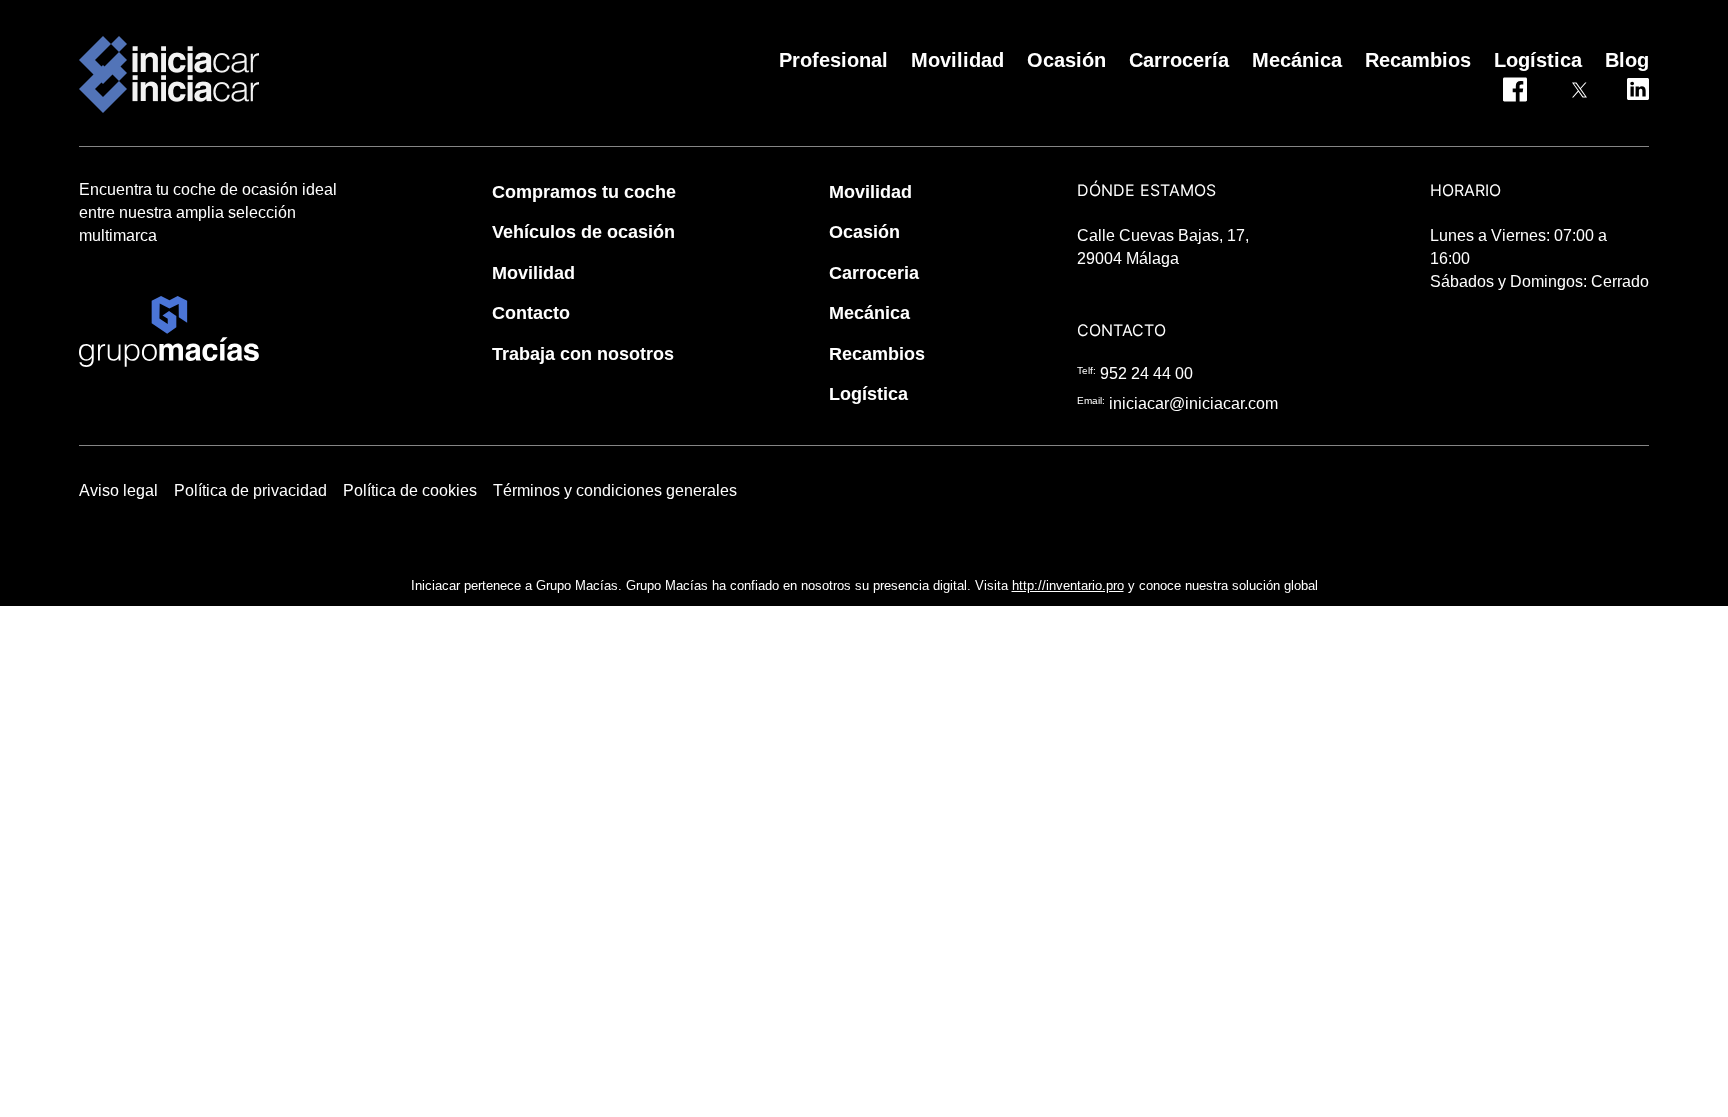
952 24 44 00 (1146, 373)
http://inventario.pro (1068, 585)
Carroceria (874, 273)
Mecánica (869, 313)
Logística (868, 394)
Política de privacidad (250, 490)
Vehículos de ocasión (583, 232)
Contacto (531, 313)
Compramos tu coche (584, 192)
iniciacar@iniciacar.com (1193, 403)
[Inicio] (169, 60)
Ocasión (864, 232)
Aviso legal (118, 490)
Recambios (877, 354)
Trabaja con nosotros (583, 354)
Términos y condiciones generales (615, 490)
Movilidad (533, 273)
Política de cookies (410, 490)
